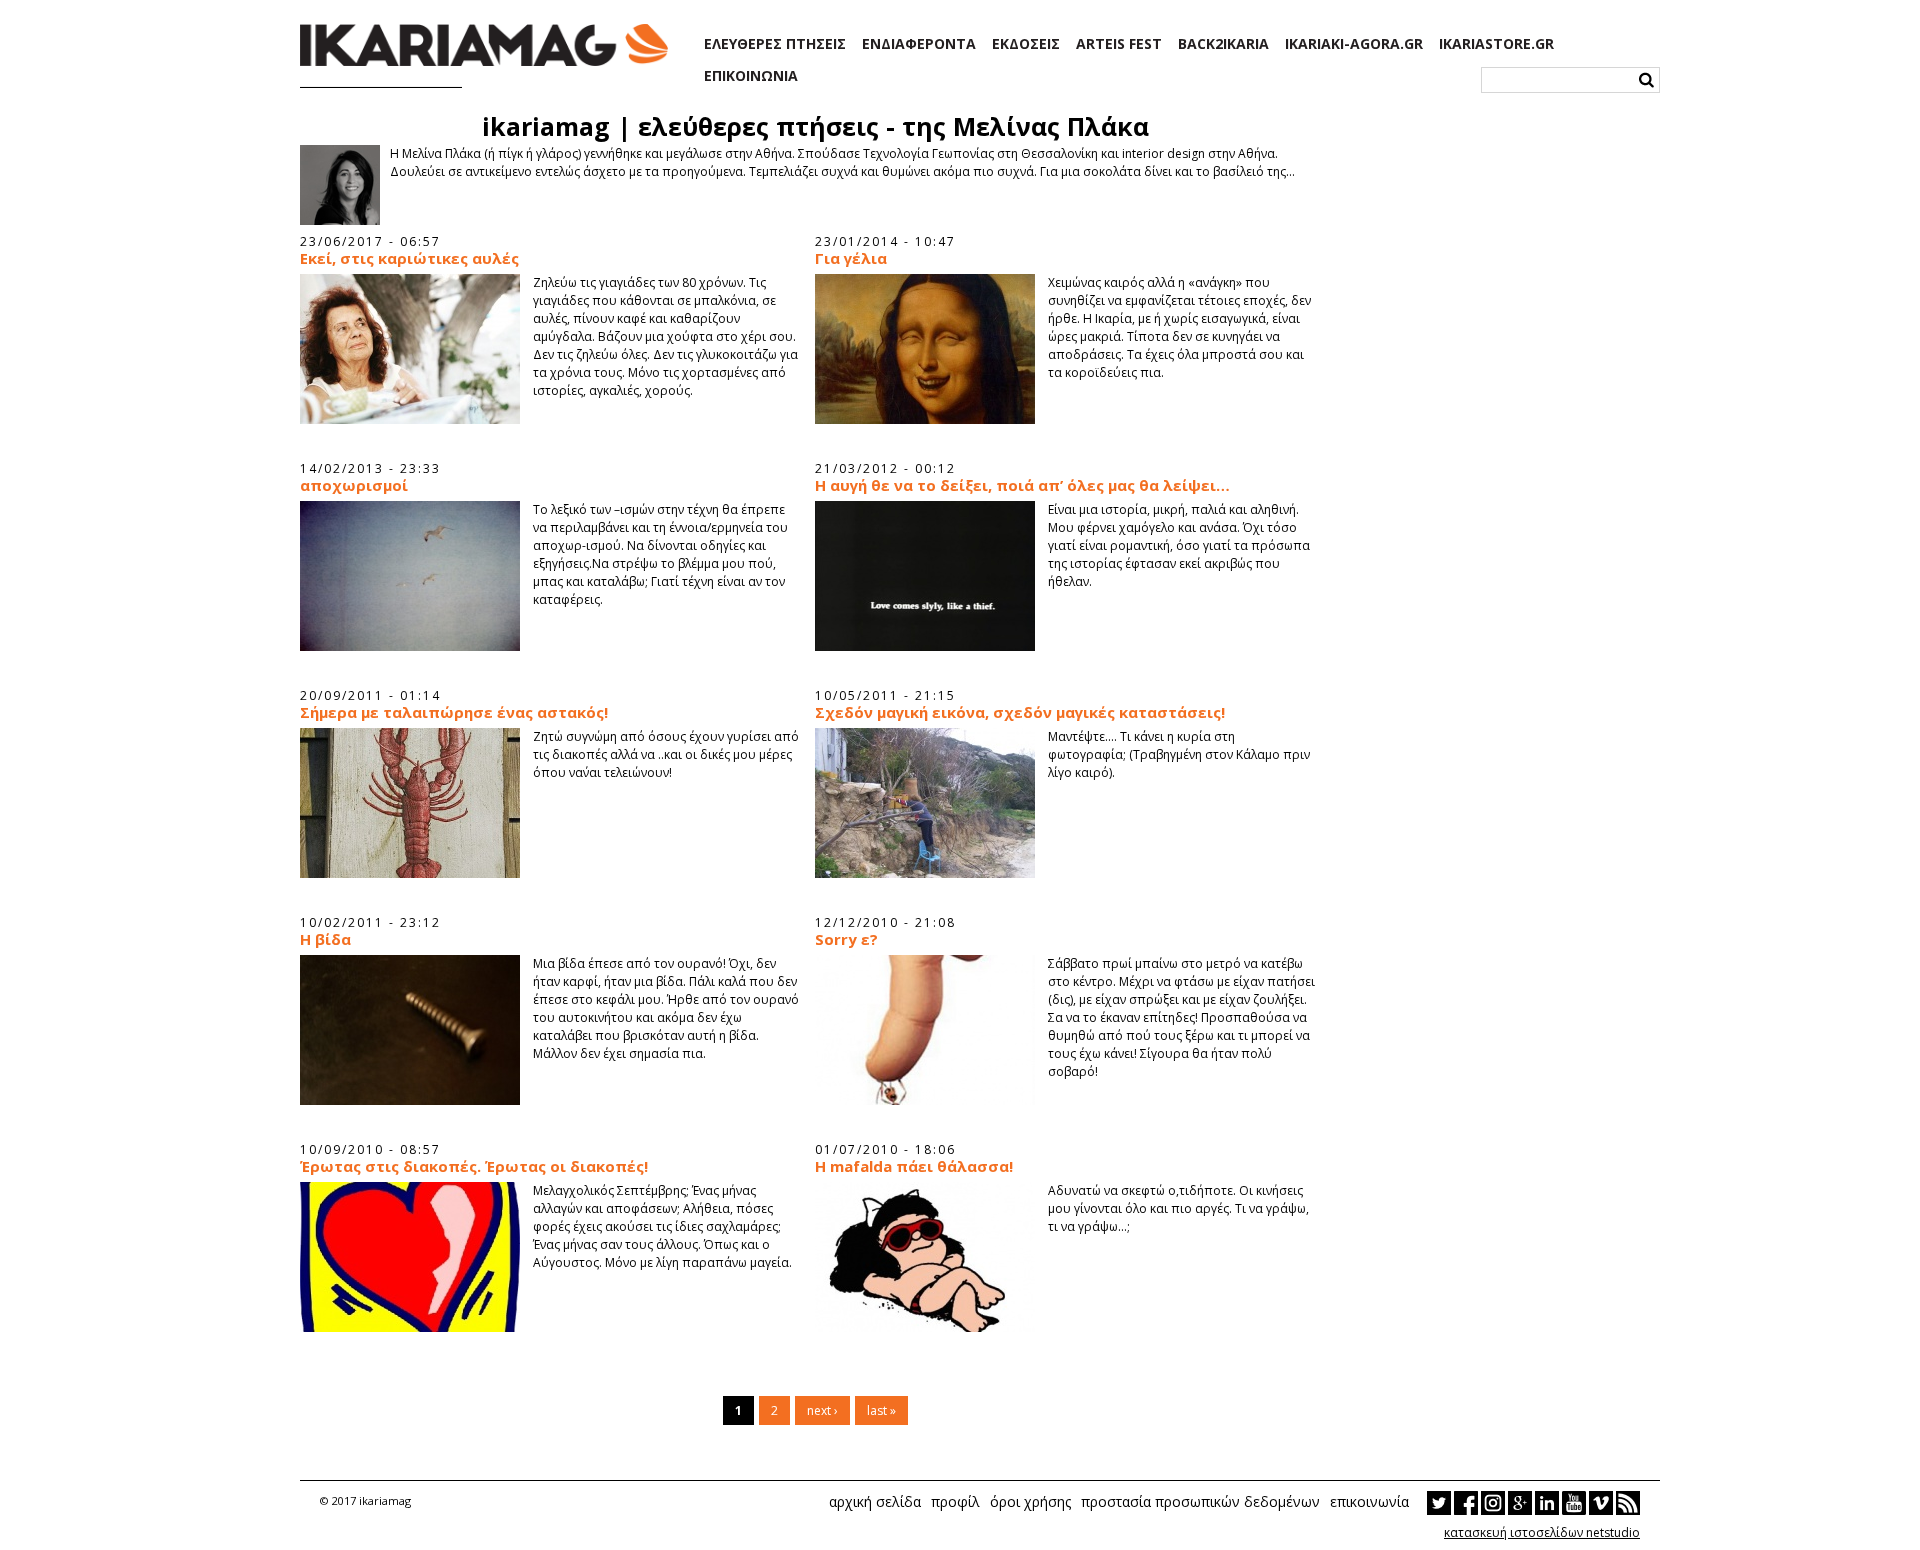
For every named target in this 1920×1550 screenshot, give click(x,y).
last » (881, 1410)
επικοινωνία (1369, 1501)
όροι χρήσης (1030, 1501)
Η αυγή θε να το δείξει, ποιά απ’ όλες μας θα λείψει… (1022, 485)
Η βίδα (325, 939)
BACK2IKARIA (1223, 44)
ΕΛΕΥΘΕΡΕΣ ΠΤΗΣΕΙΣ (775, 44)
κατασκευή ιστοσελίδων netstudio (1542, 1532)
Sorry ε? (846, 939)
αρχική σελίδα (875, 1501)
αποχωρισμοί (354, 485)
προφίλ (955, 1501)
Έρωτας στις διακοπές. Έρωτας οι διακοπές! (474, 1166)
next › (822, 1410)
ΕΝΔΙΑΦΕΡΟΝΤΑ (919, 44)
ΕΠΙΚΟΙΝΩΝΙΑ (751, 76)
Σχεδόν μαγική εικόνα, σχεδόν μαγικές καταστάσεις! (1020, 712)
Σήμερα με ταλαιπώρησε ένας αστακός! (454, 712)
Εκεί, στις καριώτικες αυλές (409, 258)
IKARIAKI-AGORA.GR (1354, 44)
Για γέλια (851, 258)
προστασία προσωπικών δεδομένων (1200, 1501)
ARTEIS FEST (1119, 44)
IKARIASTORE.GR (1496, 44)
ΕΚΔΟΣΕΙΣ (1026, 44)
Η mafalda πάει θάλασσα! (914, 1166)
